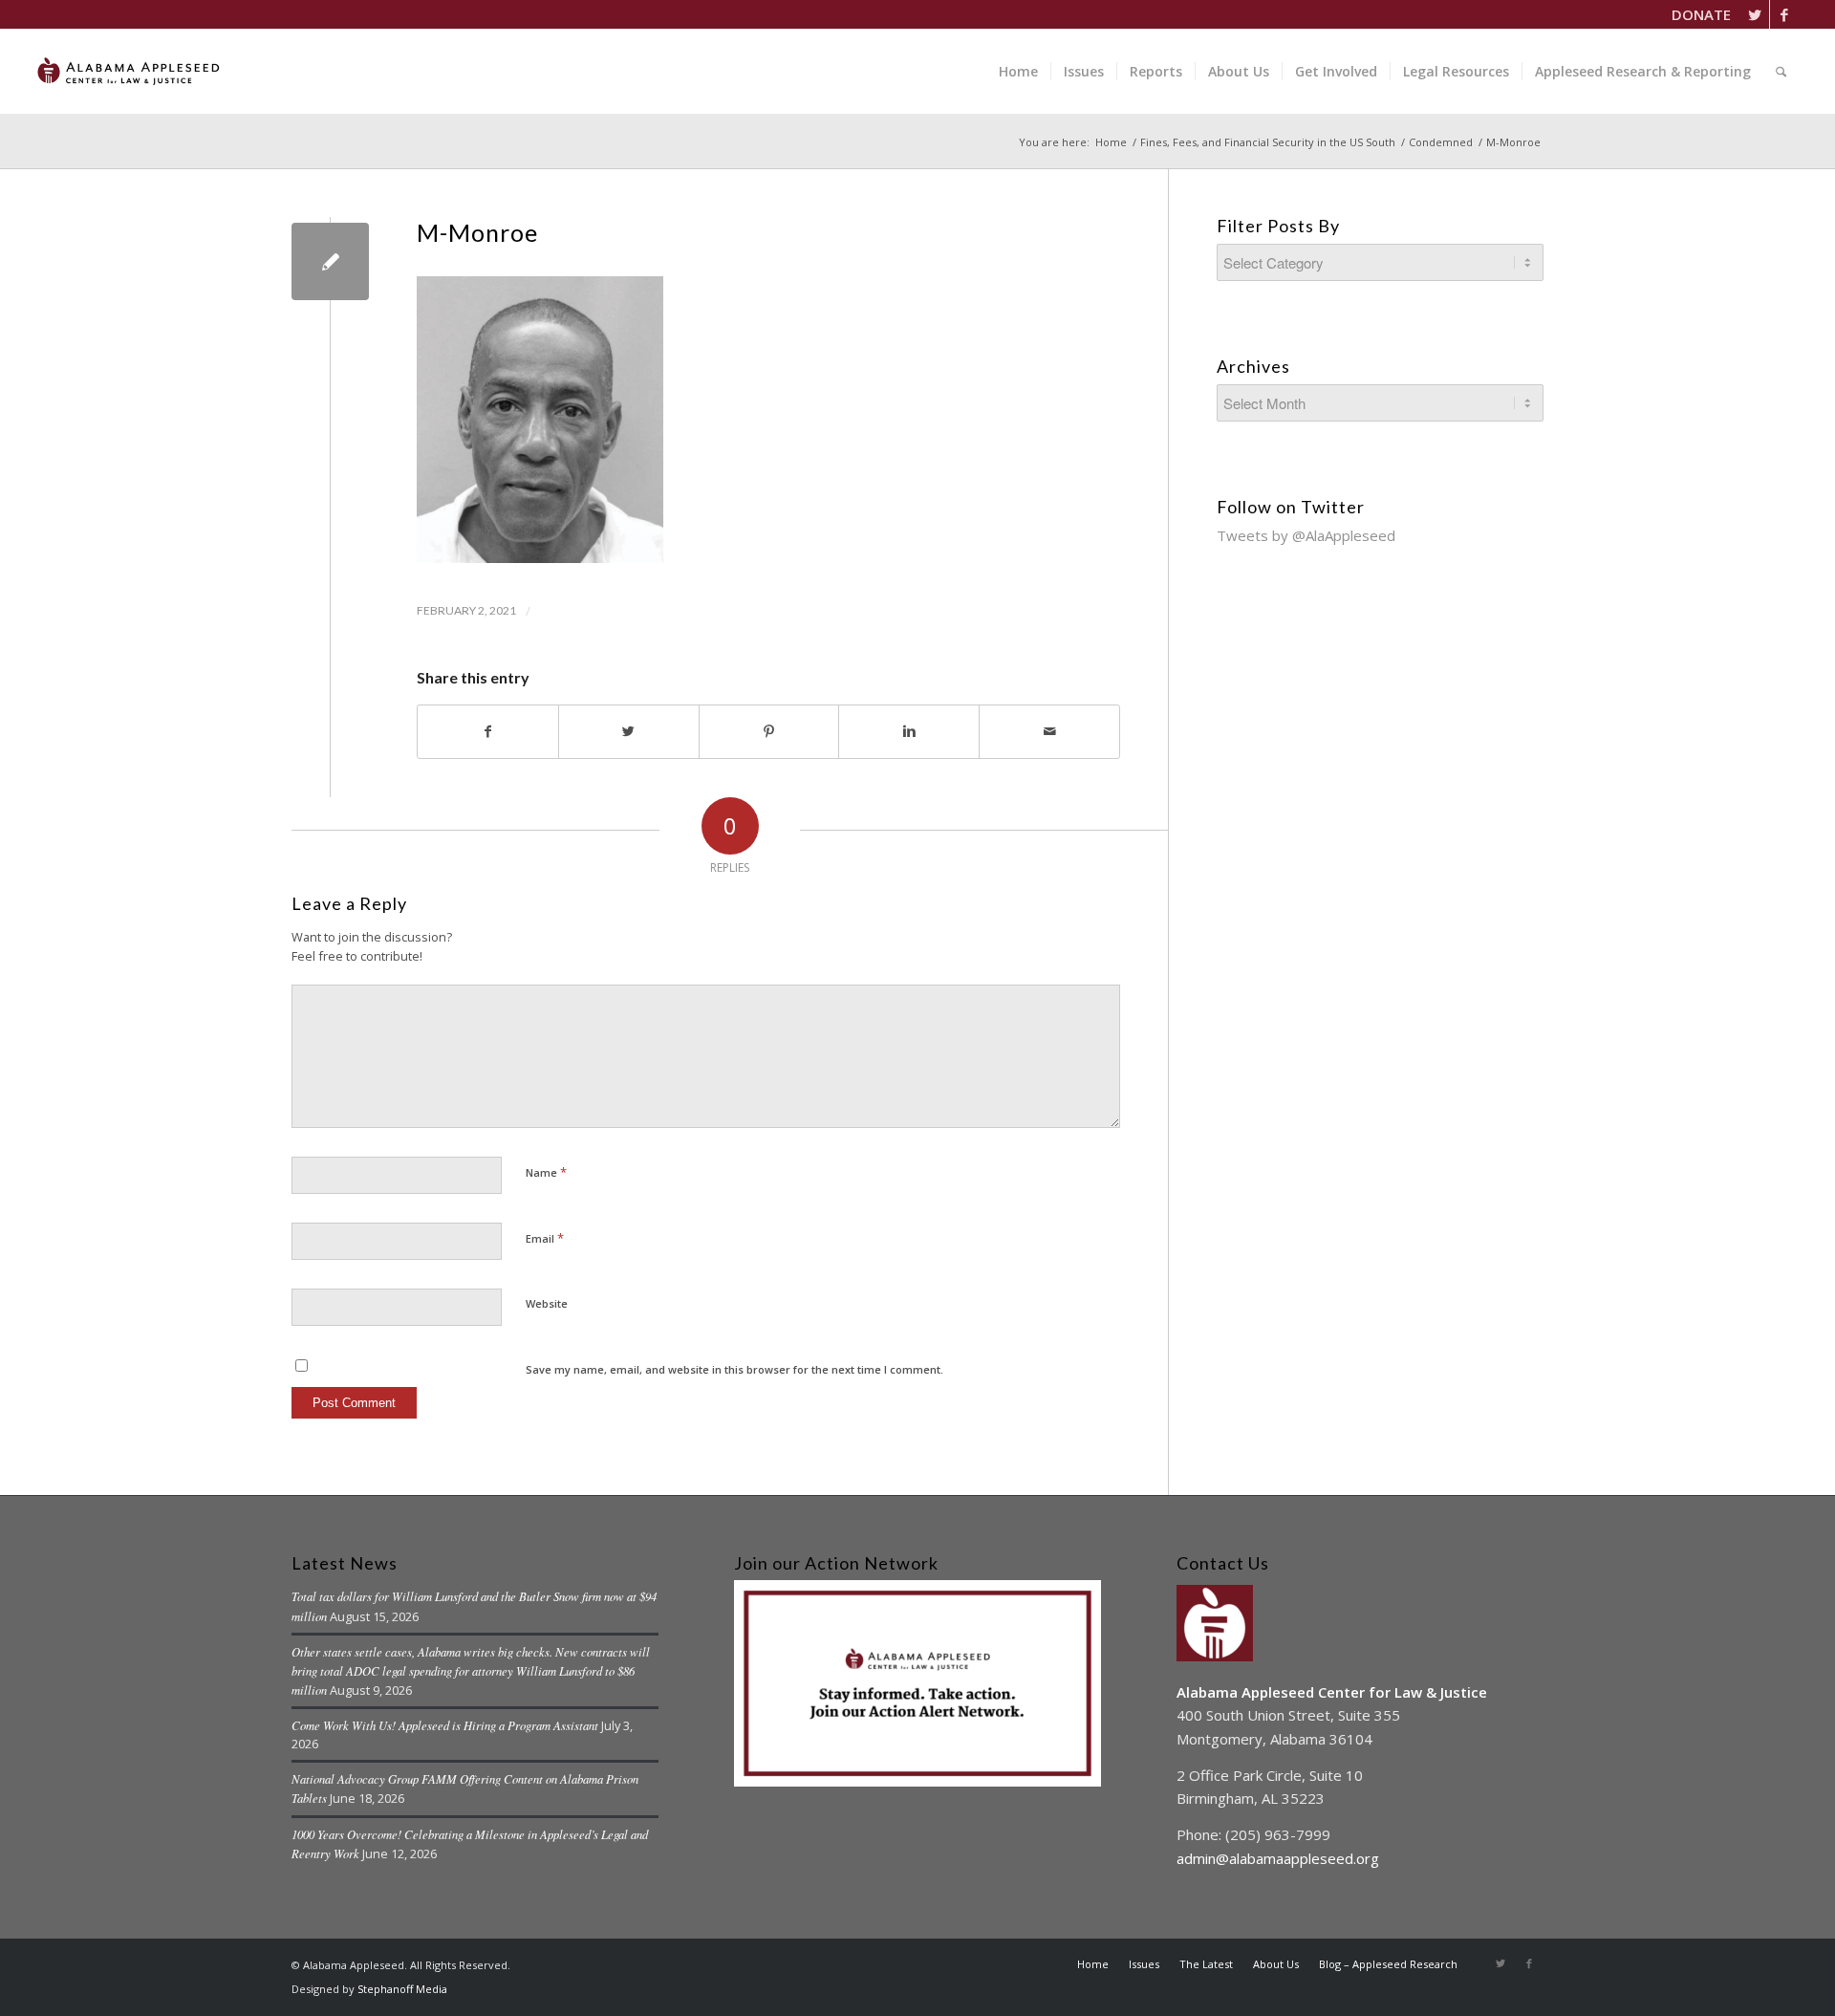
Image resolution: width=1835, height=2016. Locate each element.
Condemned (1441, 142)
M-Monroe (477, 232)
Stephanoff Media (402, 1989)
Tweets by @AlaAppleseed (1306, 535)
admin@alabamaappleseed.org (1278, 1858)
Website (547, 1303)
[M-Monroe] (330, 261)
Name (546, 1172)
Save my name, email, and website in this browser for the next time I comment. (734, 1369)
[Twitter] (1755, 14)
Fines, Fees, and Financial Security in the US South (1268, 142)
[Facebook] (1784, 14)
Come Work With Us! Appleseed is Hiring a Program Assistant (445, 1725)
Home (1111, 142)
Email (545, 1238)
